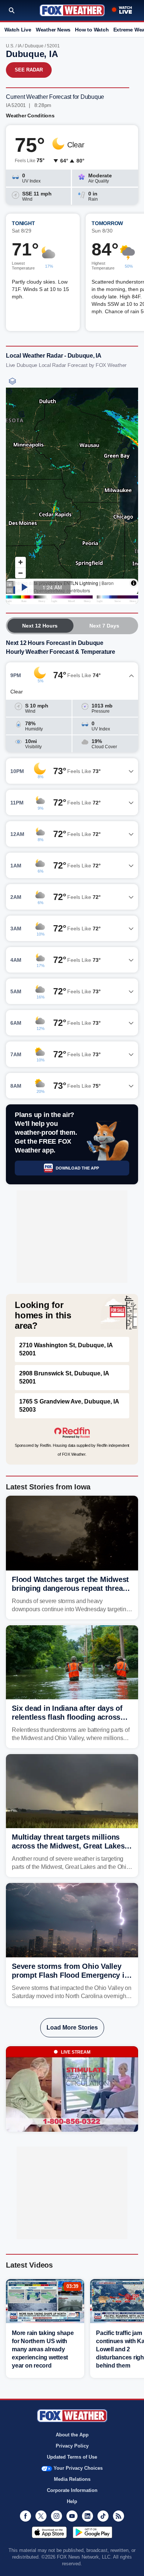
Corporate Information (72, 2490)
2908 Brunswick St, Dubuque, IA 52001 (64, 1377)
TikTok (103, 2516)
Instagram (56, 2516)
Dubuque (34, 46)
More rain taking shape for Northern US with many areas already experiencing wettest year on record (43, 2349)
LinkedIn (88, 2516)
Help (72, 2501)
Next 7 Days (104, 626)
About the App (72, 2435)
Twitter (41, 2516)
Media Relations (72, 2479)
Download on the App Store (49, 2532)
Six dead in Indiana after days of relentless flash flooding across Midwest (67, 1717)
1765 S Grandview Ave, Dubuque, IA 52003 (69, 1406)
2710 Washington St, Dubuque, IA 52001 (66, 1349)
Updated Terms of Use (72, 2457)
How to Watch (92, 30)
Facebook (25, 2516)
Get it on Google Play (92, 2532)
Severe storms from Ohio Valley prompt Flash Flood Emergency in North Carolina (70, 1975)
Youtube (72, 2516)
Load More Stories (72, 2028)
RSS (119, 2516)
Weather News (53, 30)
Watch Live (18, 30)
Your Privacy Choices (78, 2468)
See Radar (29, 70)
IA (20, 46)
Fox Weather (72, 10)
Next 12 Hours (40, 626)
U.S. (10, 46)
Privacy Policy (72, 2446)
